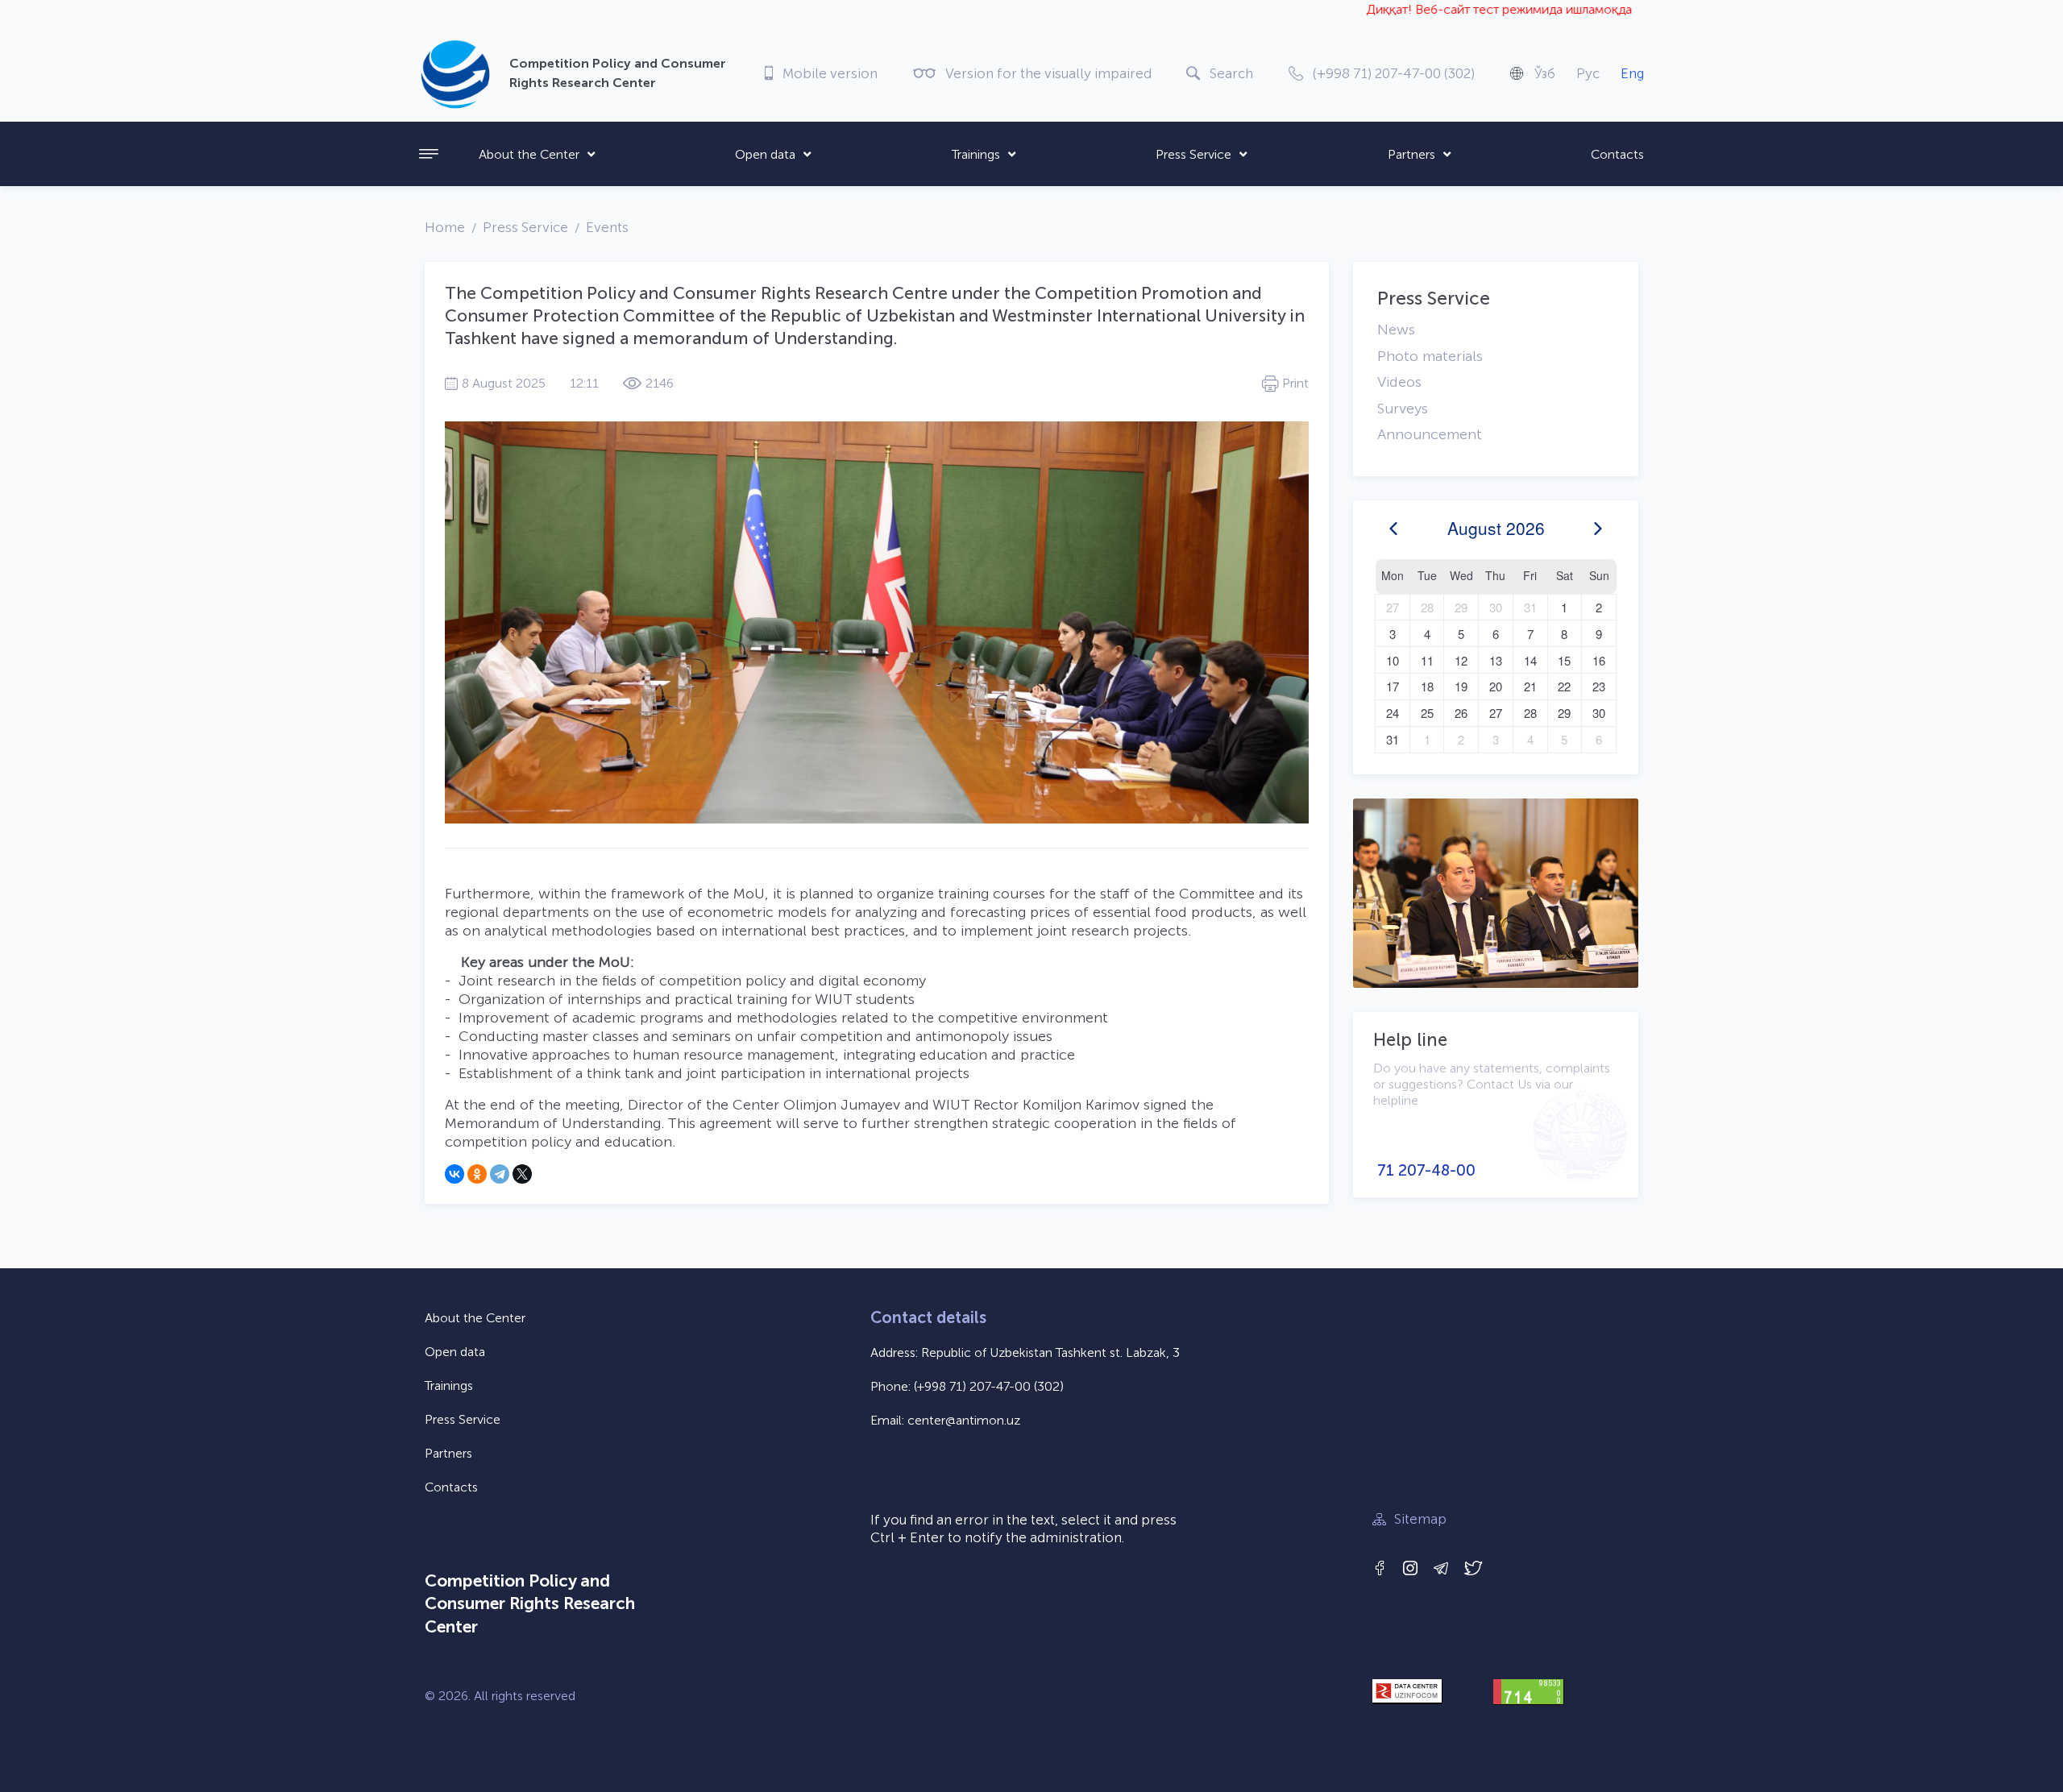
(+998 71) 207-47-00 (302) (989, 1386)
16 (1599, 660)
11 (1427, 660)
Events (607, 227)
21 (1530, 686)
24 (1393, 713)
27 (1393, 607)
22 (1564, 686)
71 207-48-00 (1426, 1170)
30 (1496, 607)
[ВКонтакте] (455, 1174)
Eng (1632, 73)
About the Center (529, 154)
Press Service (1193, 154)
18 (1427, 686)
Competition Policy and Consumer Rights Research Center (530, 1603)
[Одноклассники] (477, 1174)
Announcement (1430, 434)
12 (1461, 660)
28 (1427, 607)
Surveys (1403, 409)
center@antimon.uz (964, 1420)
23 (1599, 686)
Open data (765, 154)
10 (1393, 660)
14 (1530, 660)
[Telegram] (500, 1174)
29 (1461, 607)
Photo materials (1430, 356)
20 (1496, 686)
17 (1393, 686)
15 (1564, 660)
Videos (1399, 382)
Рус (1588, 73)
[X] (522, 1174)
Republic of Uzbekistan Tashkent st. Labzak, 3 (1050, 1352)
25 (1427, 713)
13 (1496, 660)
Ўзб (1545, 73)
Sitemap (1420, 1519)
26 (1461, 713)
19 (1461, 686)
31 (1530, 607)
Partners (1411, 154)
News (1396, 330)
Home (445, 227)
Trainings (976, 154)
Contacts (1617, 154)
